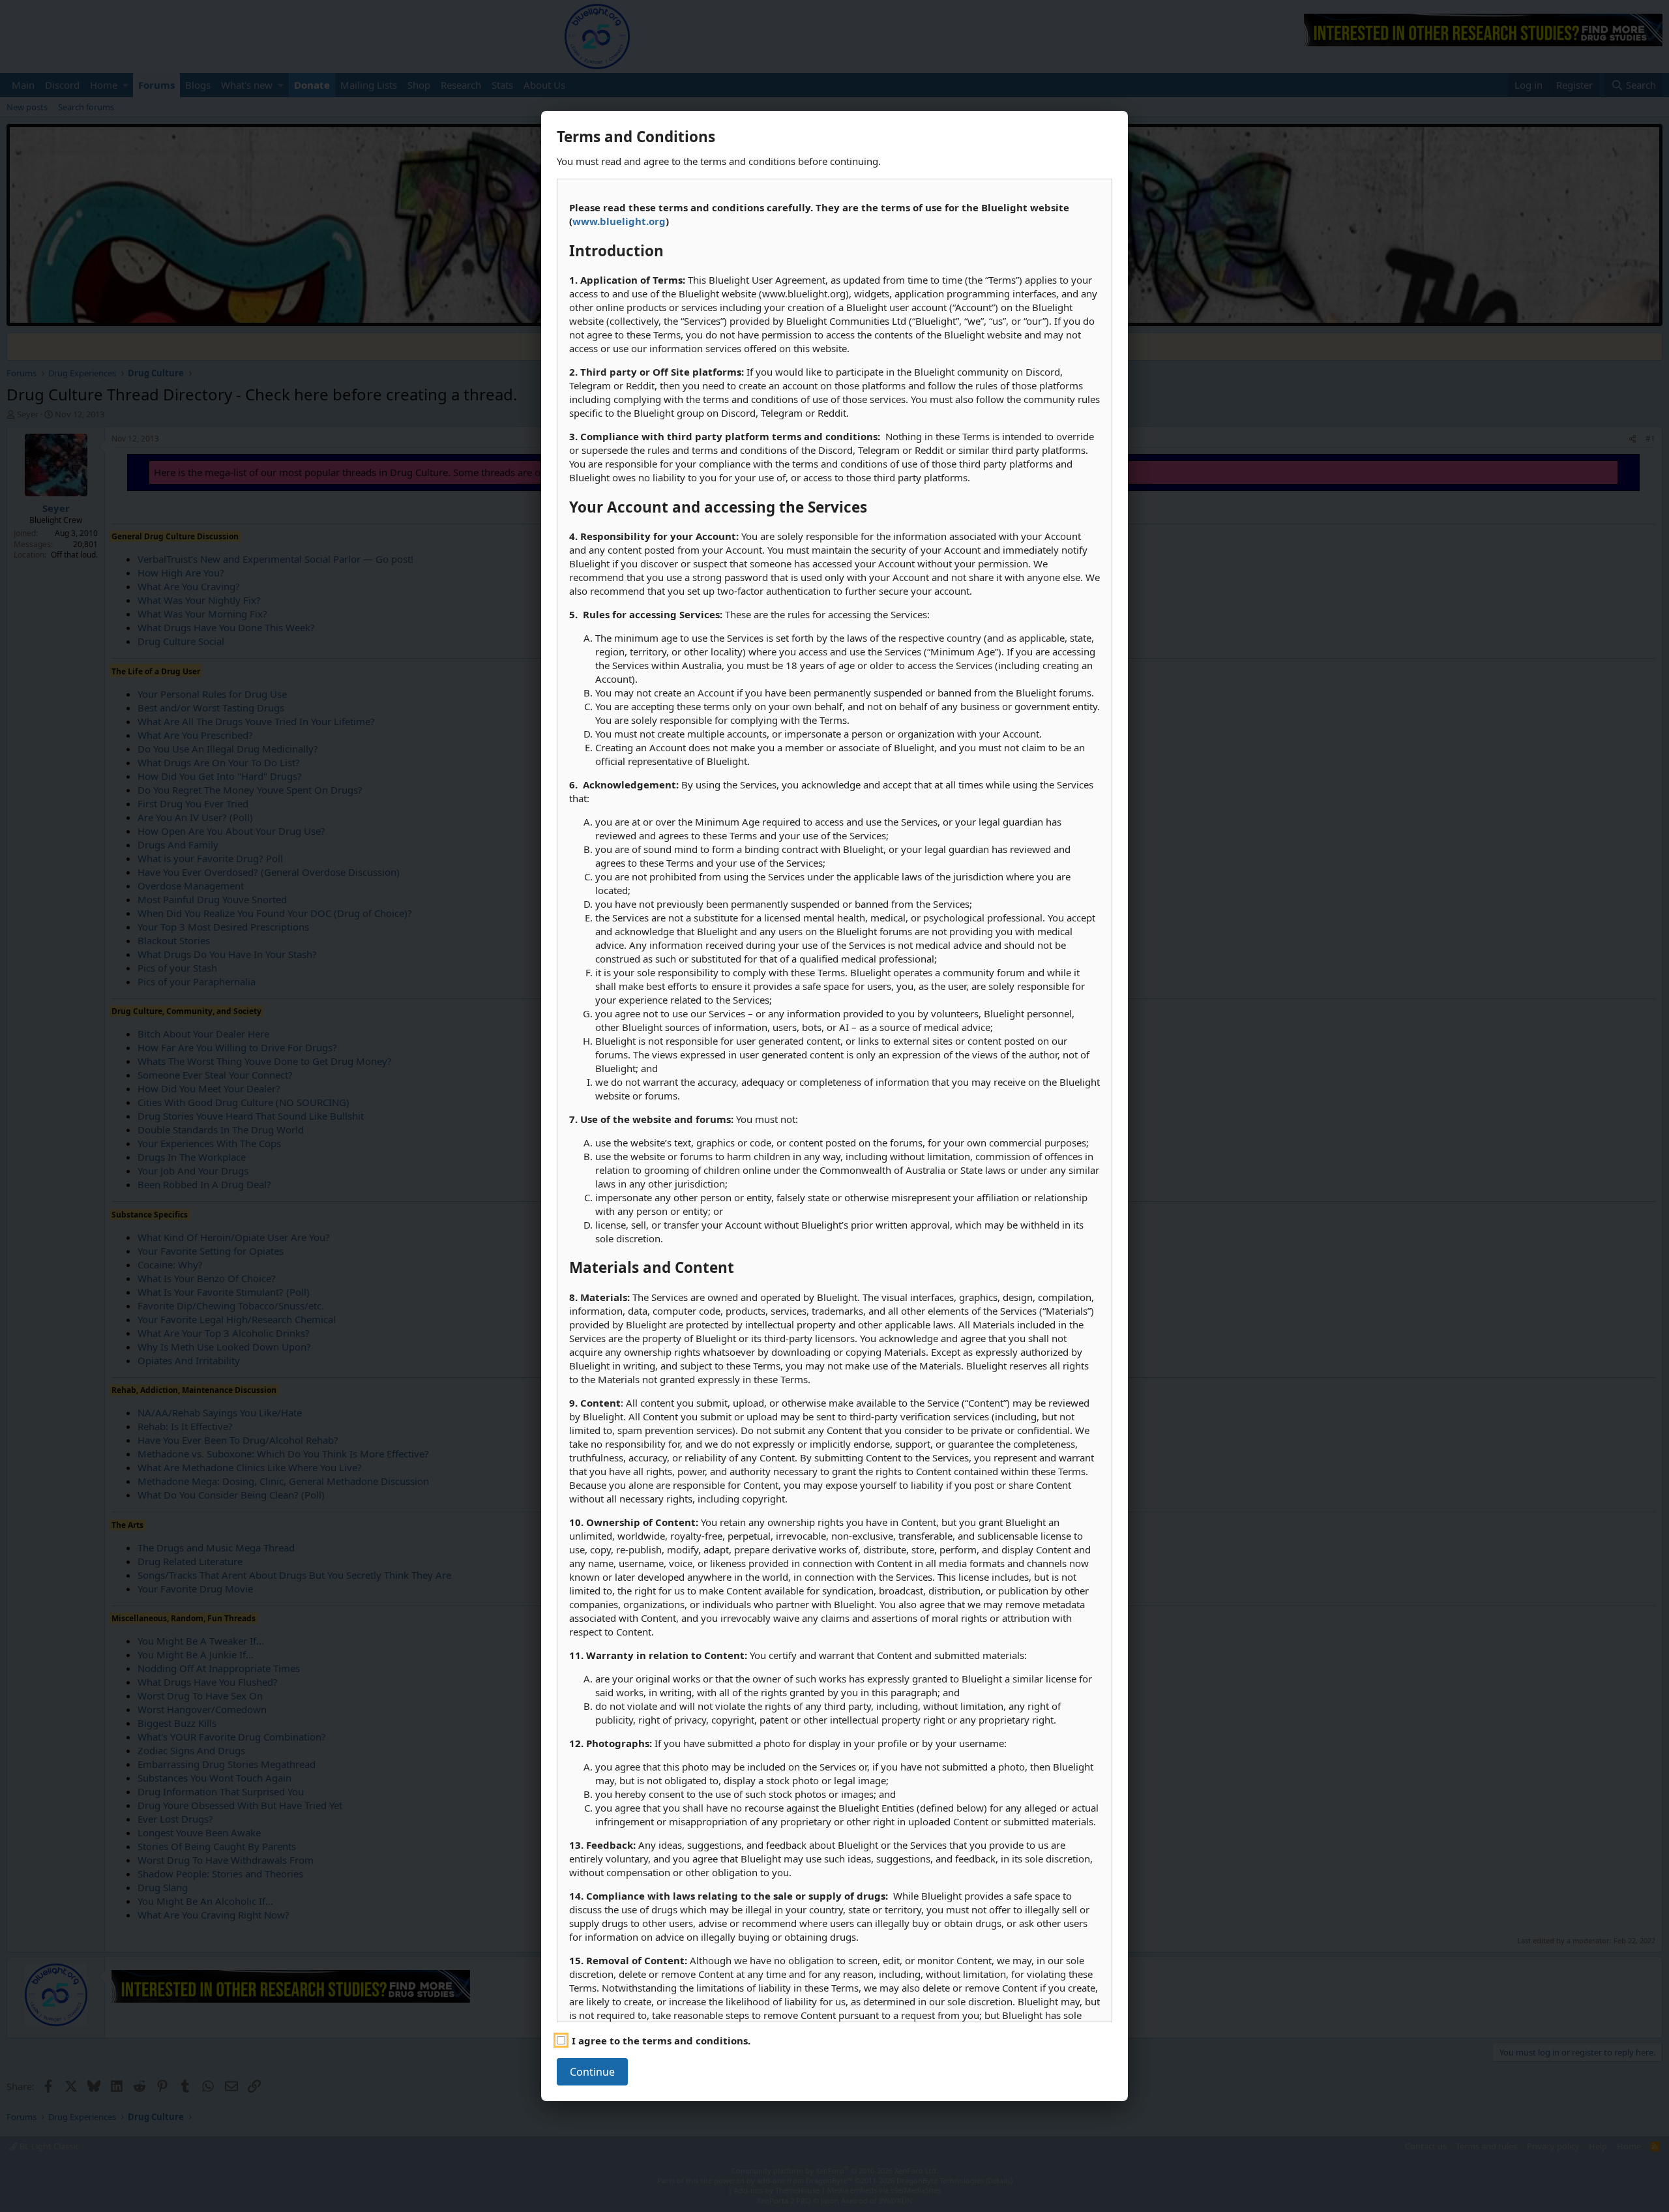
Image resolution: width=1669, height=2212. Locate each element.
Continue (592, 2072)
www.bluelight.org (619, 221)
